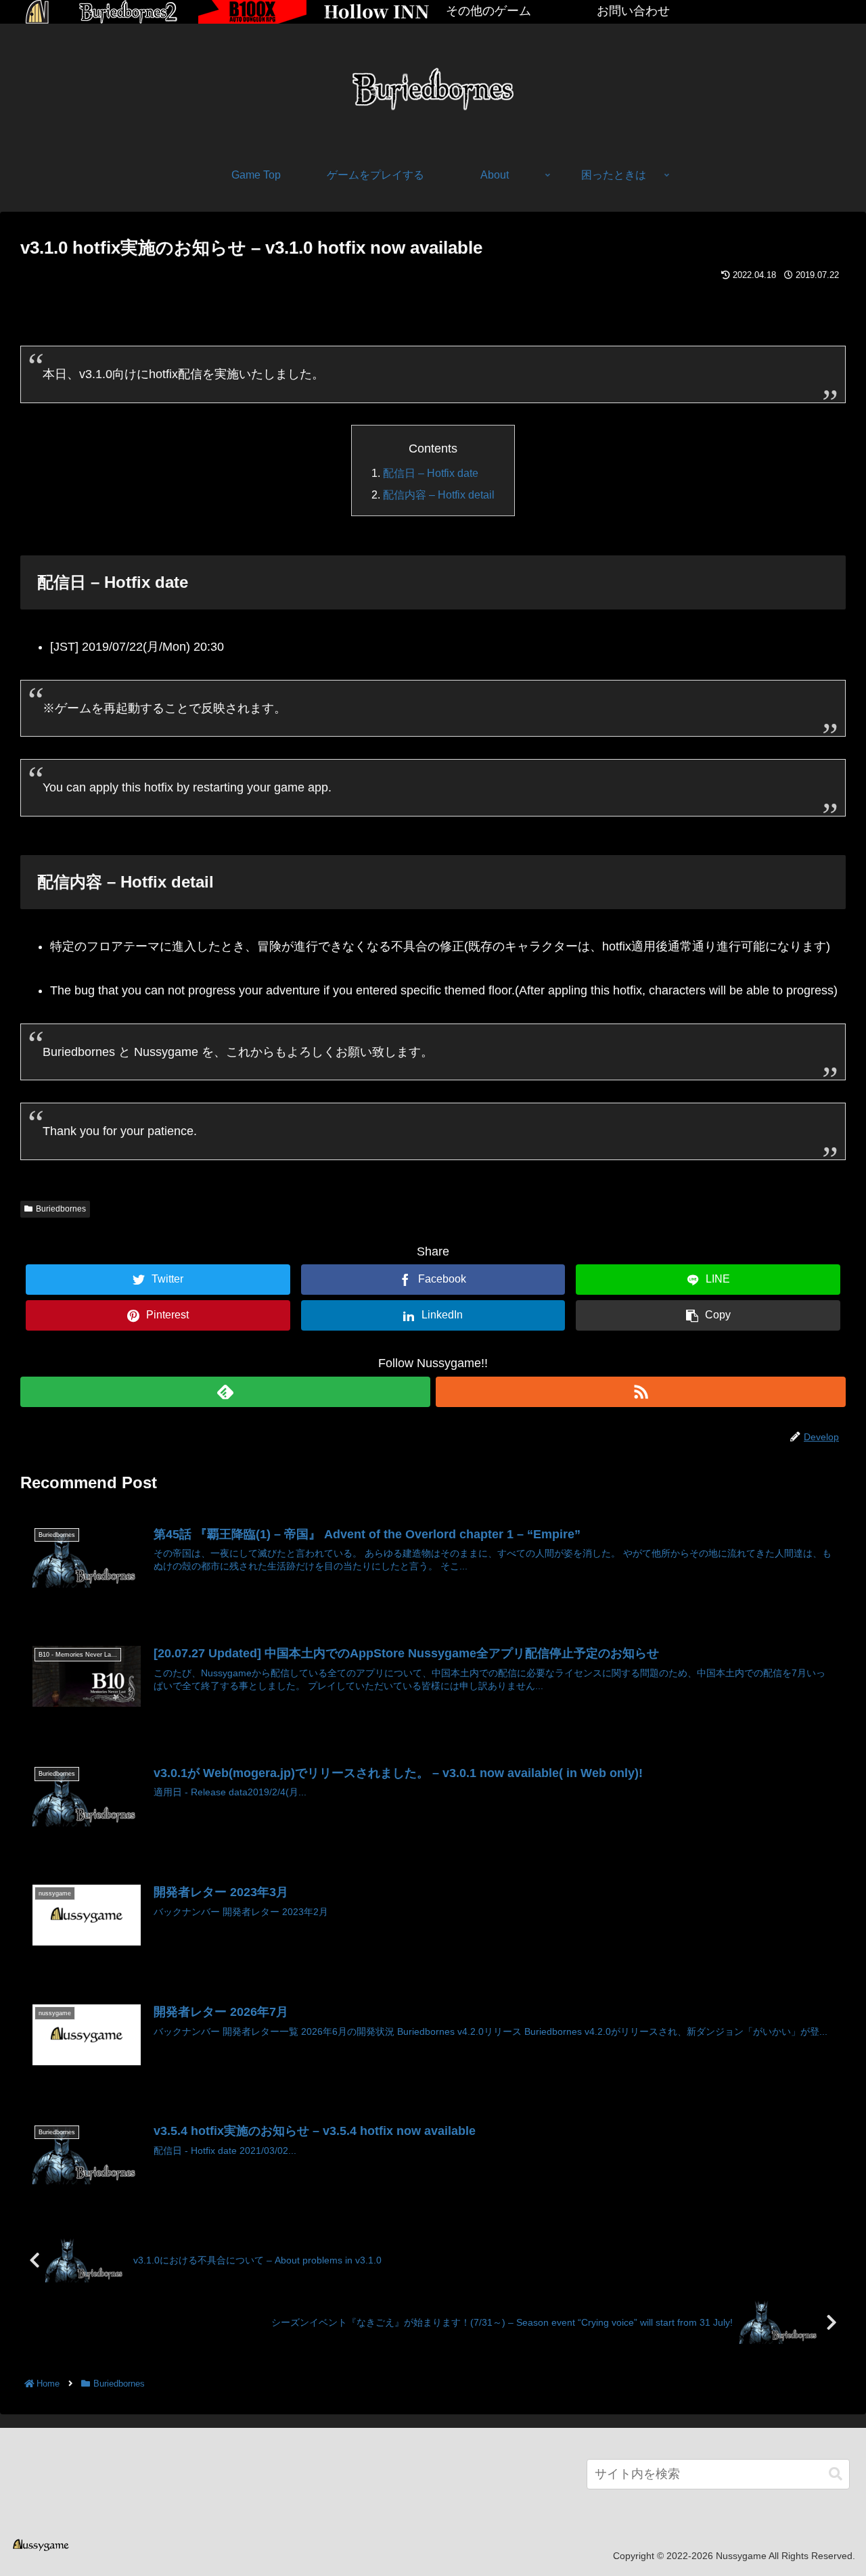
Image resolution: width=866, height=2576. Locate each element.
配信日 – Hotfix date (431, 473)
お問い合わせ (633, 11)
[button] (836, 2474)
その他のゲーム (488, 11)
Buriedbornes (61, 1209)
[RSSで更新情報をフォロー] (641, 1392)
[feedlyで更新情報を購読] (225, 1392)
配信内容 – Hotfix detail (439, 495)
